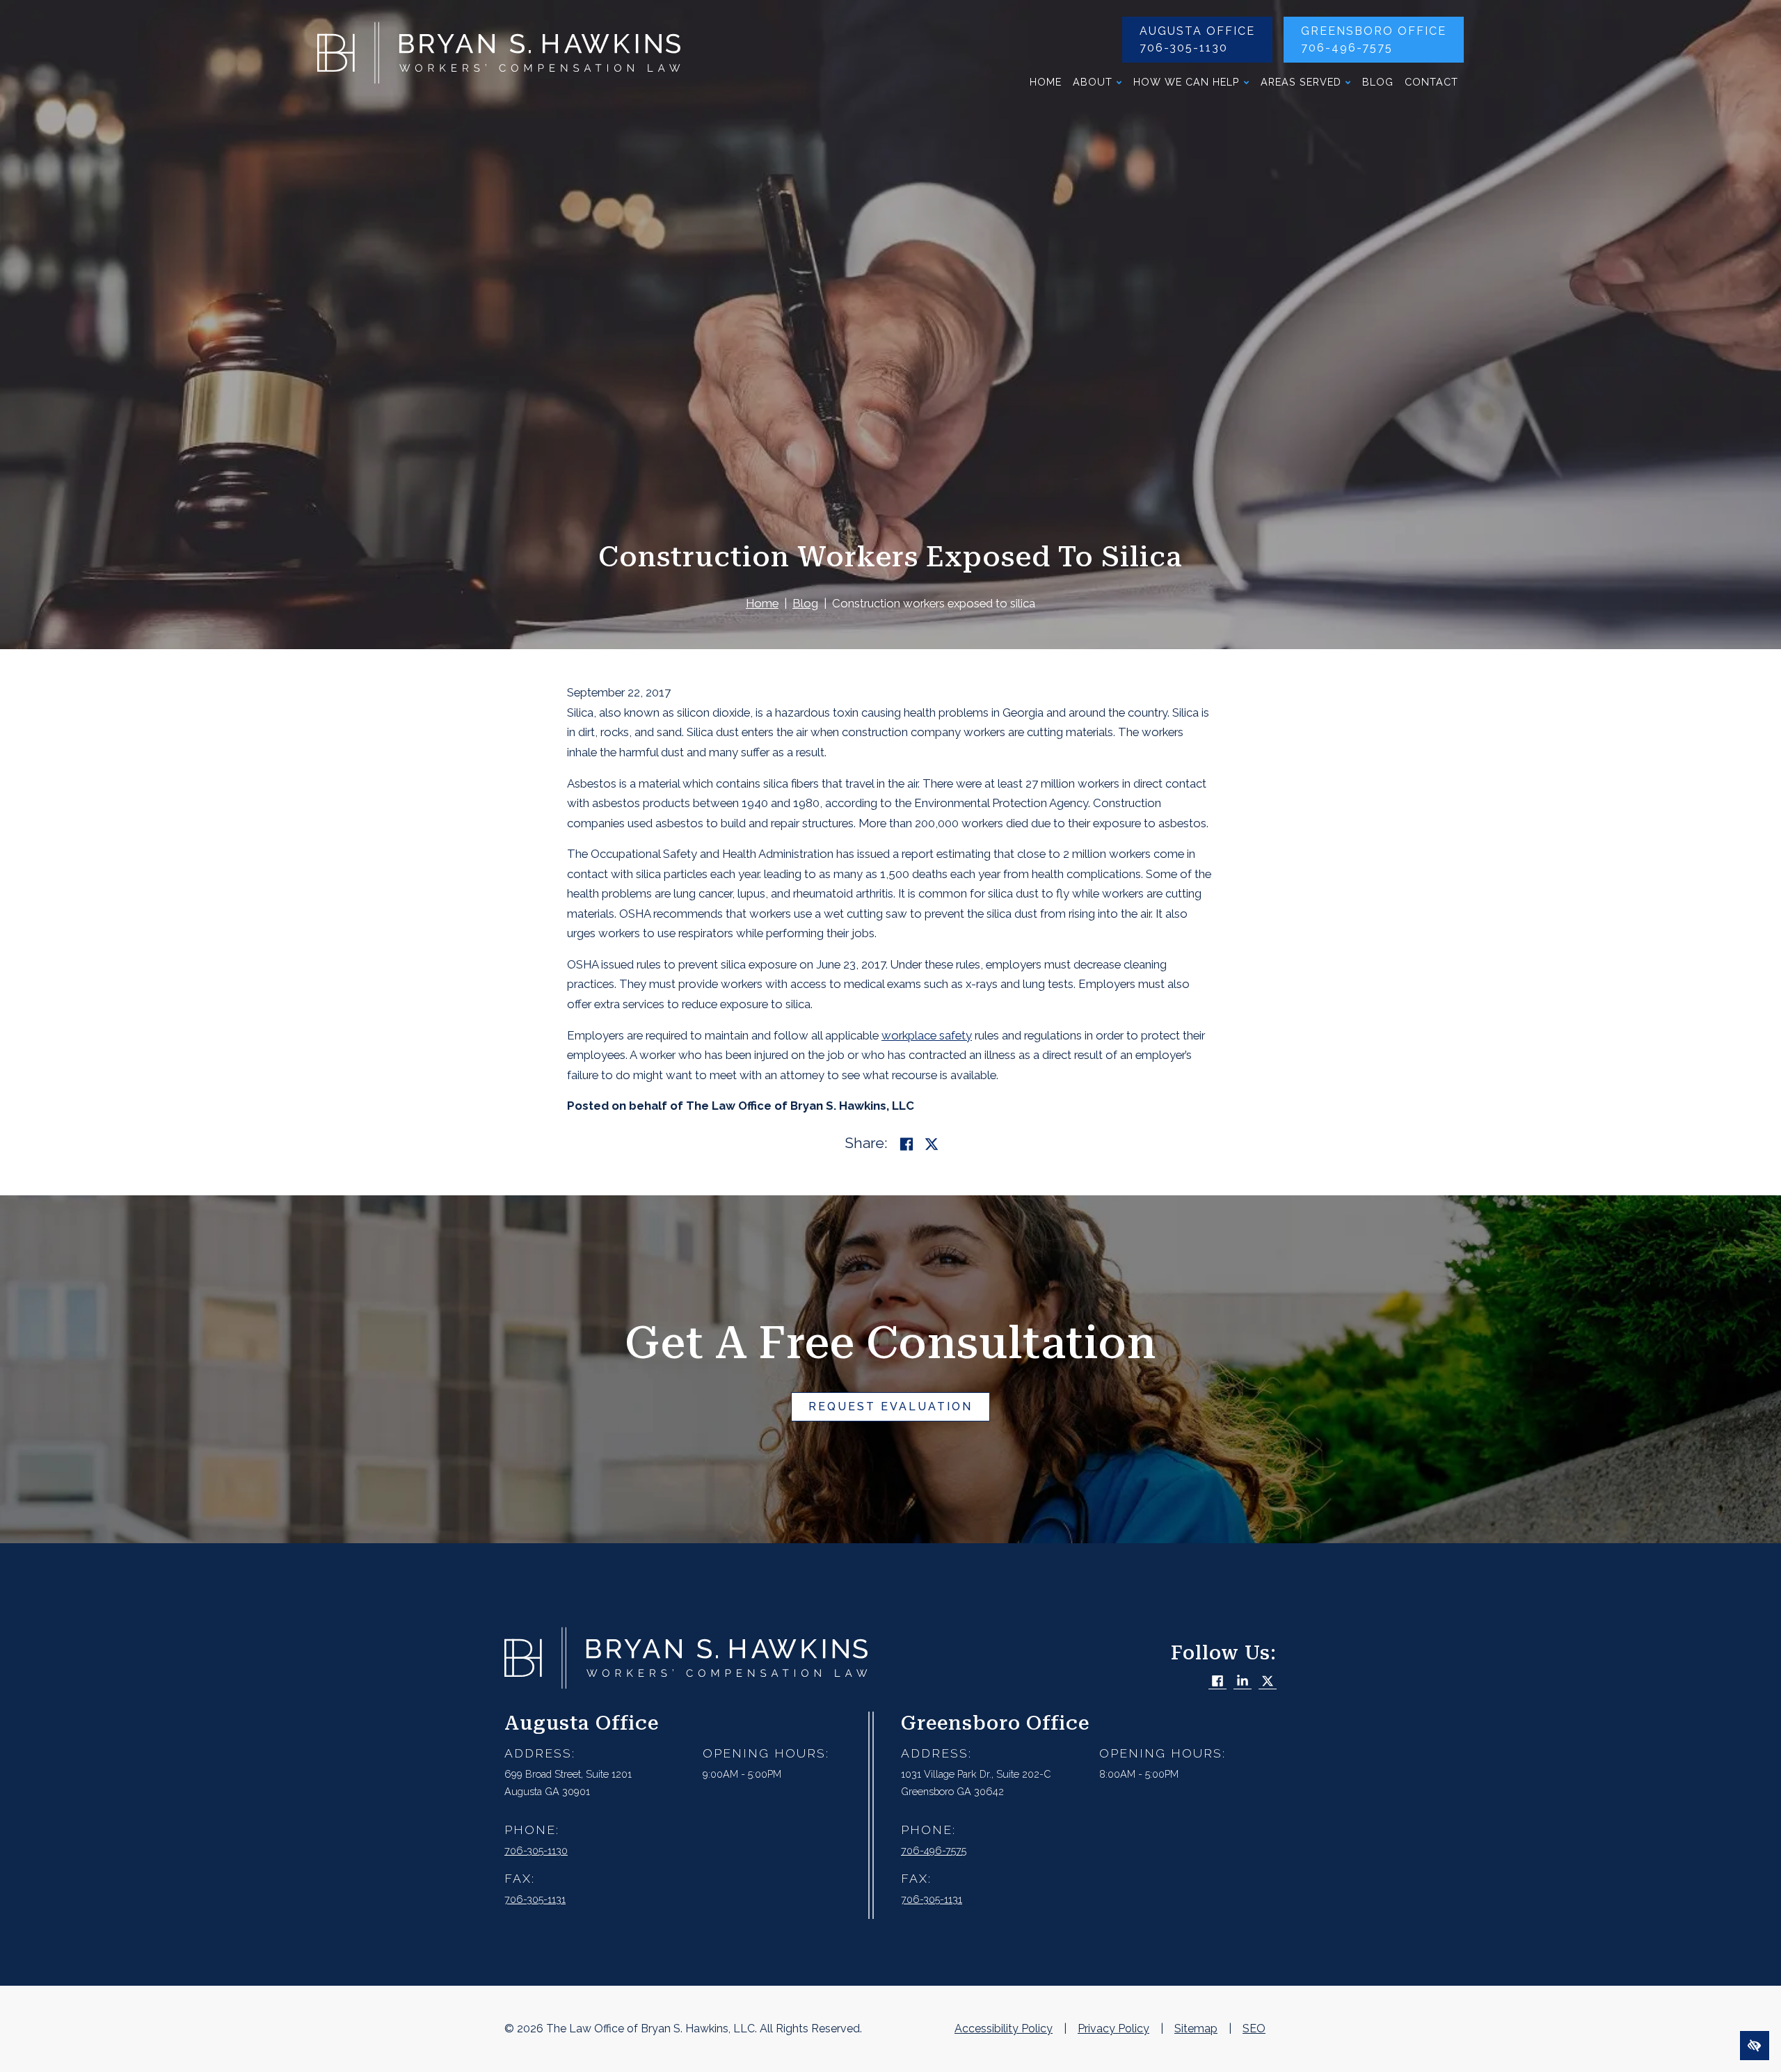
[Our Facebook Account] (1217, 1682)
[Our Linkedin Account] (1243, 1682)
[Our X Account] (1268, 1682)
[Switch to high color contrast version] (1755, 2046)
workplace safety (927, 1035)
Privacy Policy (1113, 2029)
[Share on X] (932, 1144)
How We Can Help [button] (1187, 82)
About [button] (1093, 82)
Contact (1431, 82)
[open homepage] (499, 56)
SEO (1254, 2029)
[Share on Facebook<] (907, 1144)
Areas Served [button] (1301, 82)
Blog (1378, 82)
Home (1046, 82)
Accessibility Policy (1004, 2029)
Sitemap (1196, 2029)
